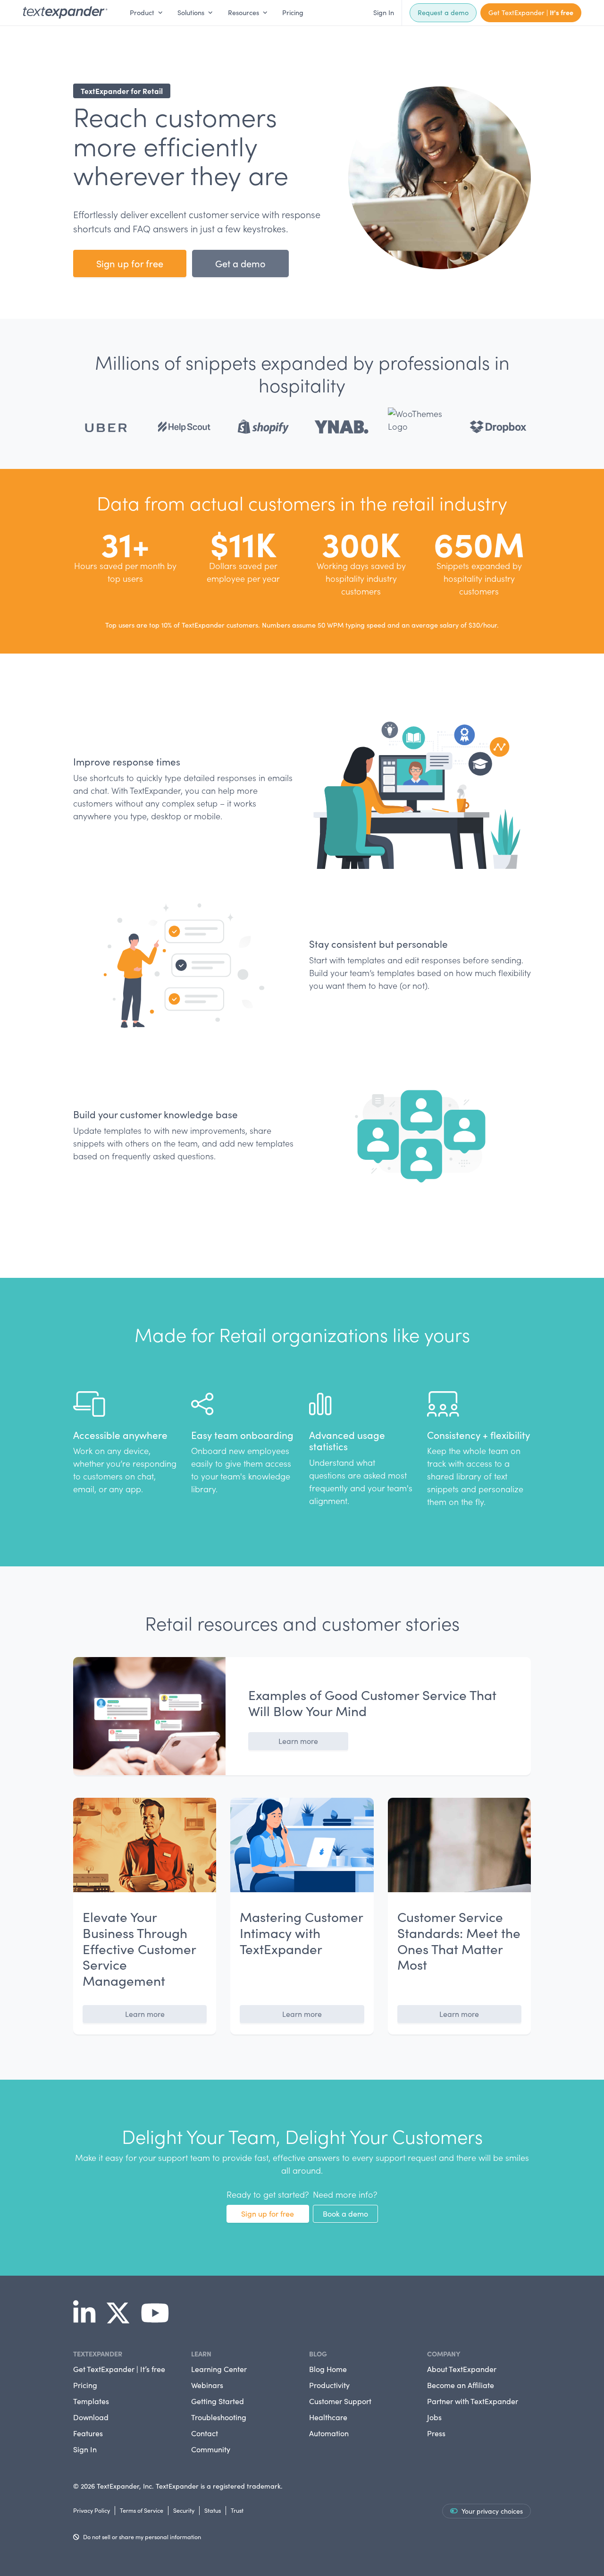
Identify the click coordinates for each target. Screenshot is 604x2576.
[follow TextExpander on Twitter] (122, 2320)
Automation (329, 2433)
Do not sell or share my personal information (142, 2537)
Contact (205, 2433)
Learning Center (219, 2369)
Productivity (329, 2385)
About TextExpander (462, 2369)
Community (211, 2449)
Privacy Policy (92, 2510)
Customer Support (340, 2401)
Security (184, 2510)
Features (88, 2433)
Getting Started (218, 2401)
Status (213, 2510)
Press (436, 2433)
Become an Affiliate (461, 2385)
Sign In (384, 12)
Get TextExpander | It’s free (119, 2369)
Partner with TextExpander (473, 2401)
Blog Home (328, 2369)
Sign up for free (130, 263)
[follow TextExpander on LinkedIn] (88, 2320)
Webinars (207, 2385)
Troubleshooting (219, 2417)
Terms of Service (142, 2510)
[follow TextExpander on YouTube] (159, 2320)
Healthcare (328, 2417)
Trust (237, 2510)
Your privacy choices (492, 2511)
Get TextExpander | (531, 12)
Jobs (434, 2417)
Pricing (293, 12)
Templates (91, 2401)
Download (91, 2417)
